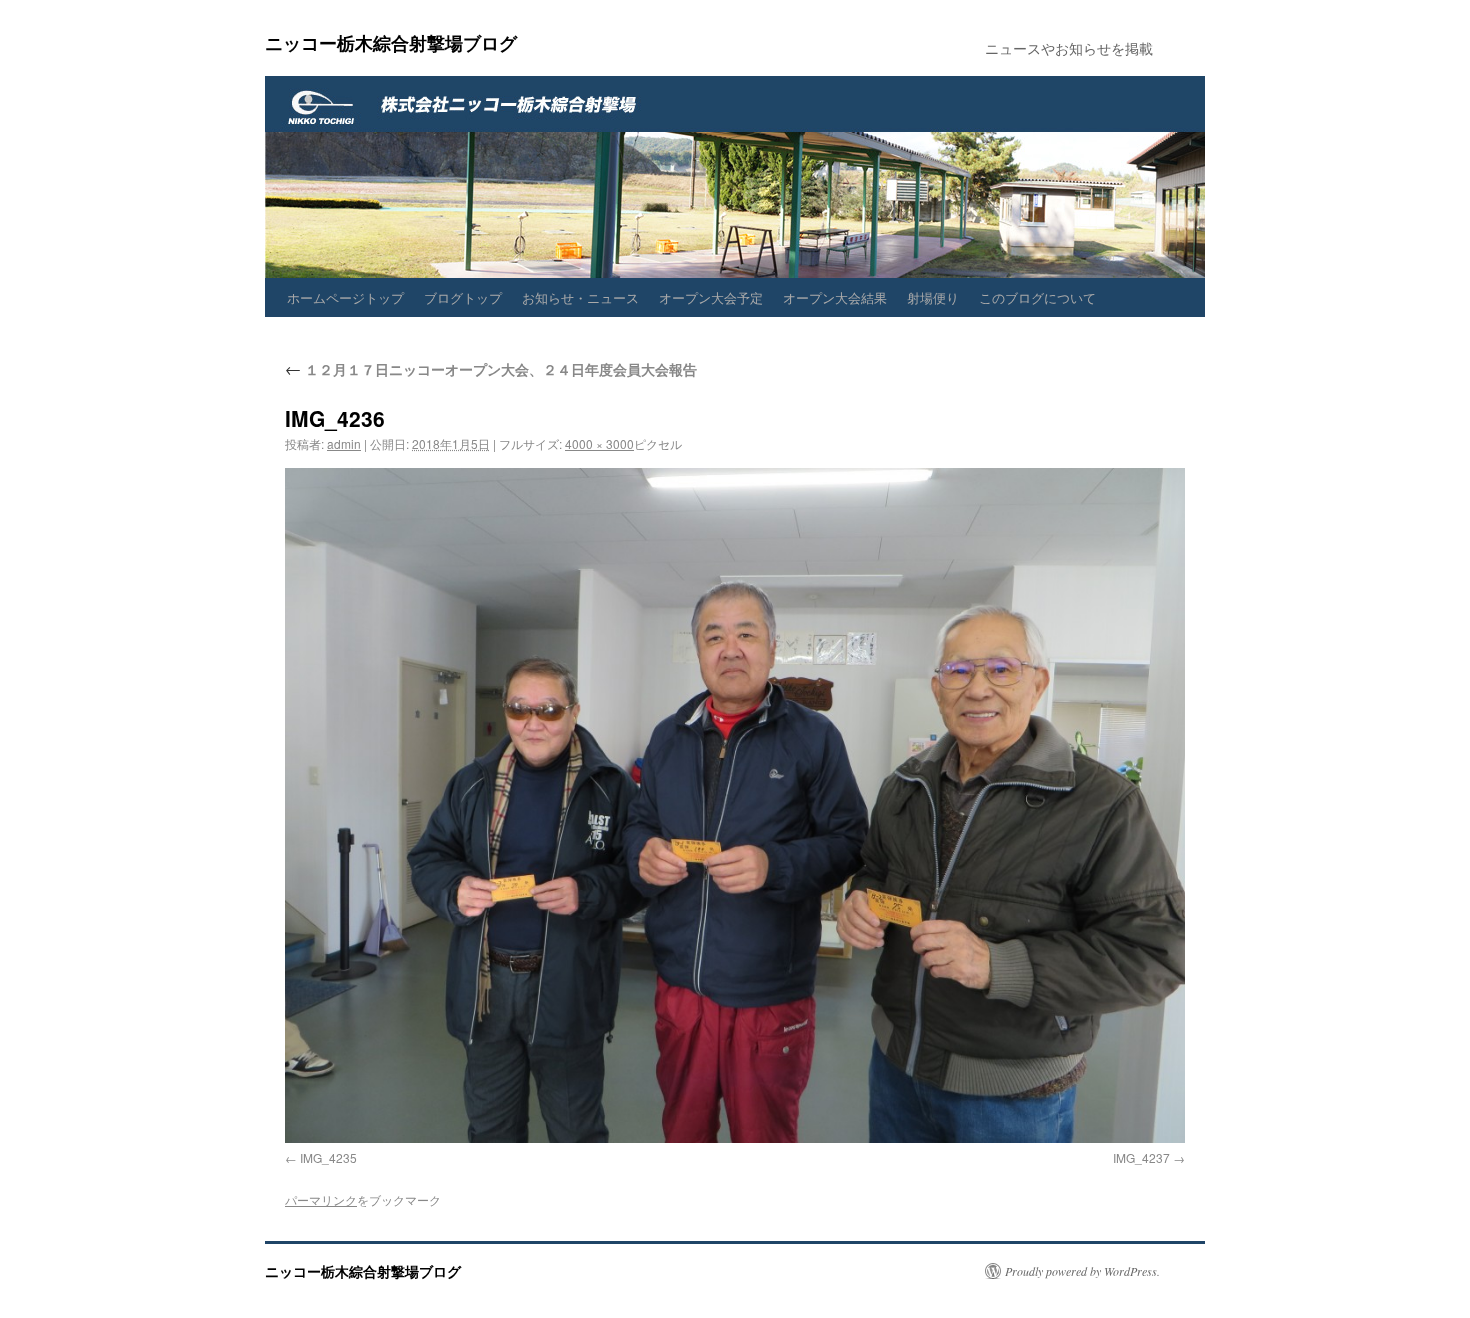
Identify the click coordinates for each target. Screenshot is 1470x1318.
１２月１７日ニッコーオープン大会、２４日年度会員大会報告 (491, 369)
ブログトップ (463, 297)
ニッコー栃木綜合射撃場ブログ (391, 43)
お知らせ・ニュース (580, 297)
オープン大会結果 (835, 297)
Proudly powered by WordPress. (1082, 1271)
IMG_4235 (328, 1157)
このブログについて (1037, 297)
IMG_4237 (1141, 1157)
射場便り (933, 297)
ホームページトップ (345, 297)
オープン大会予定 (711, 297)
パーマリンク (321, 1199)
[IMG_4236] (735, 805)
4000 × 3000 (599, 443)
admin (344, 443)
